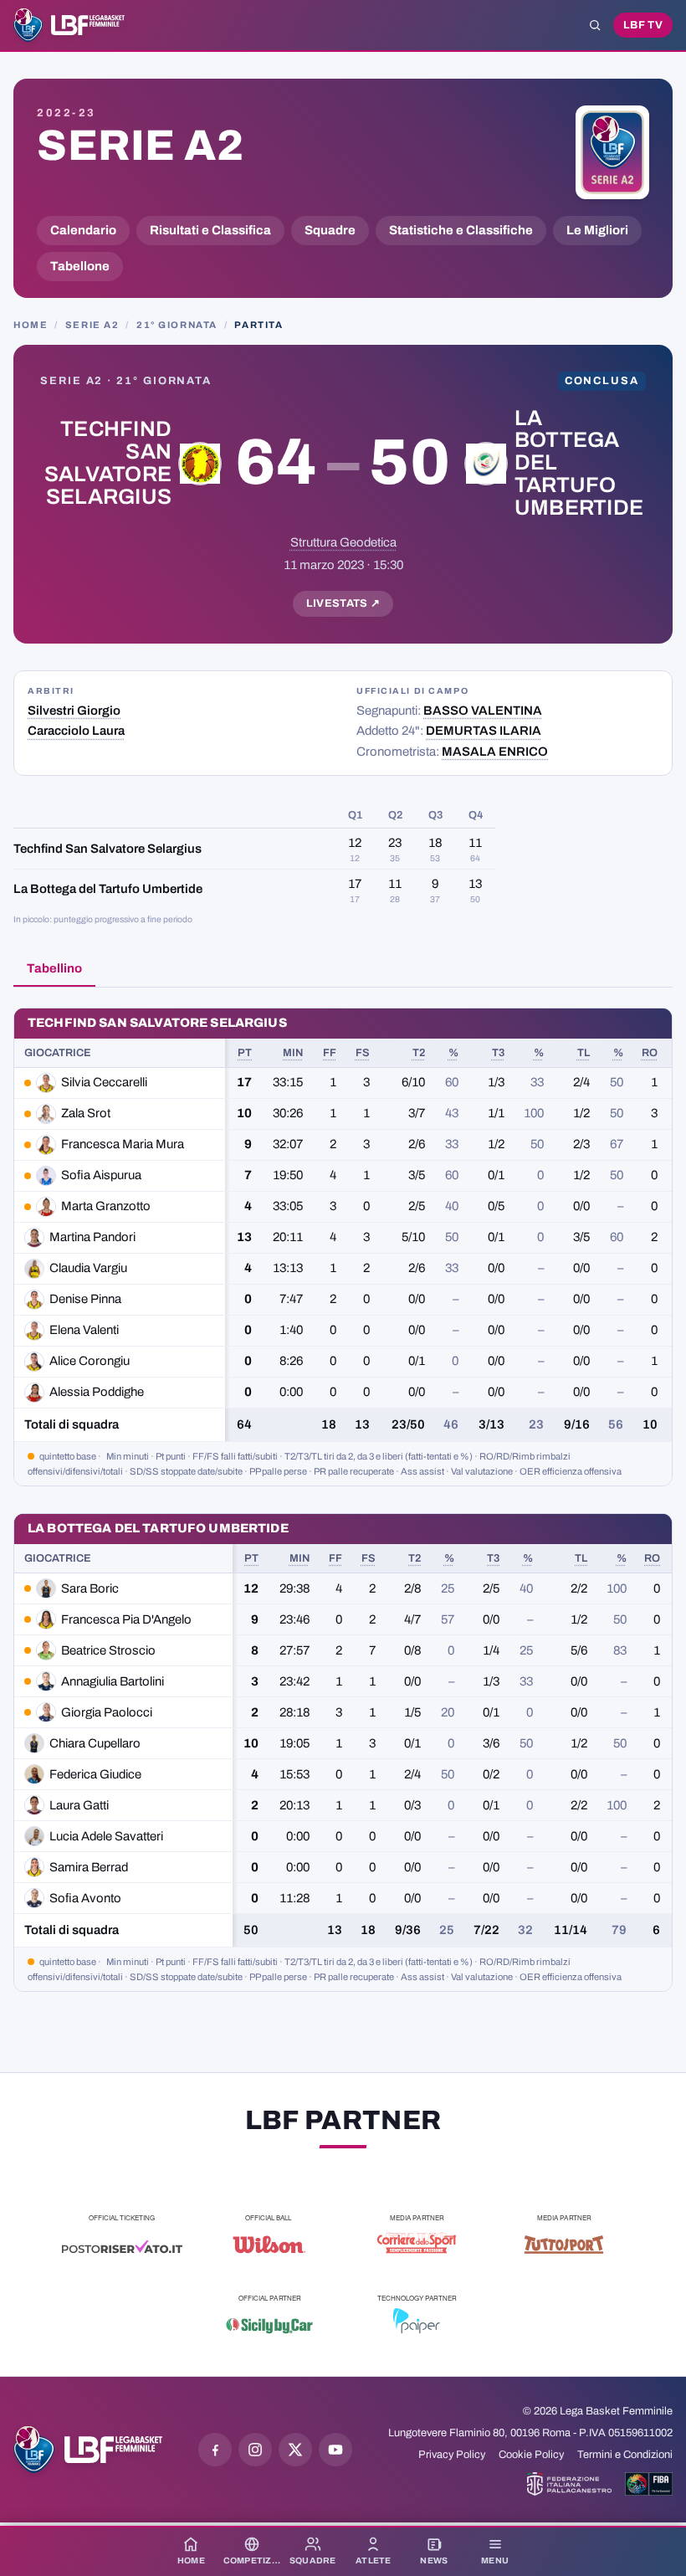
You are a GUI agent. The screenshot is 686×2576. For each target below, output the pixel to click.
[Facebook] (215, 2450)
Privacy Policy (452, 2455)
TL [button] (584, 1053)
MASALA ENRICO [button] (495, 752)
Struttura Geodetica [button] (343, 542)
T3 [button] (498, 1053)
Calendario (83, 230)
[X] (295, 2450)
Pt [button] (245, 1053)
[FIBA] (649, 2484)
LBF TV (643, 25)
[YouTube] (335, 2450)
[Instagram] (255, 2450)
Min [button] (293, 1053)
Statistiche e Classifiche (461, 230)
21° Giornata (177, 325)
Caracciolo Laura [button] (76, 731)
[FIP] (569, 2484)
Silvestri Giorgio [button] (74, 711)
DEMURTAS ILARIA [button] (484, 731)
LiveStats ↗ (343, 603)
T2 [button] (419, 1053)
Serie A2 (140, 146)
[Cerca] (595, 25)
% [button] (453, 1053)
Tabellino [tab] (54, 968)
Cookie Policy (531, 2455)
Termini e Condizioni (625, 2455)
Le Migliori (597, 230)
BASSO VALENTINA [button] (483, 711)
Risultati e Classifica (210, 230)
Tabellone (80, 266)
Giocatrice (58, 1053)
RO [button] (650, 1053)
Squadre (330, 230)
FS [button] (363, 1053)
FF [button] (330, 1053)
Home (31, 325)
